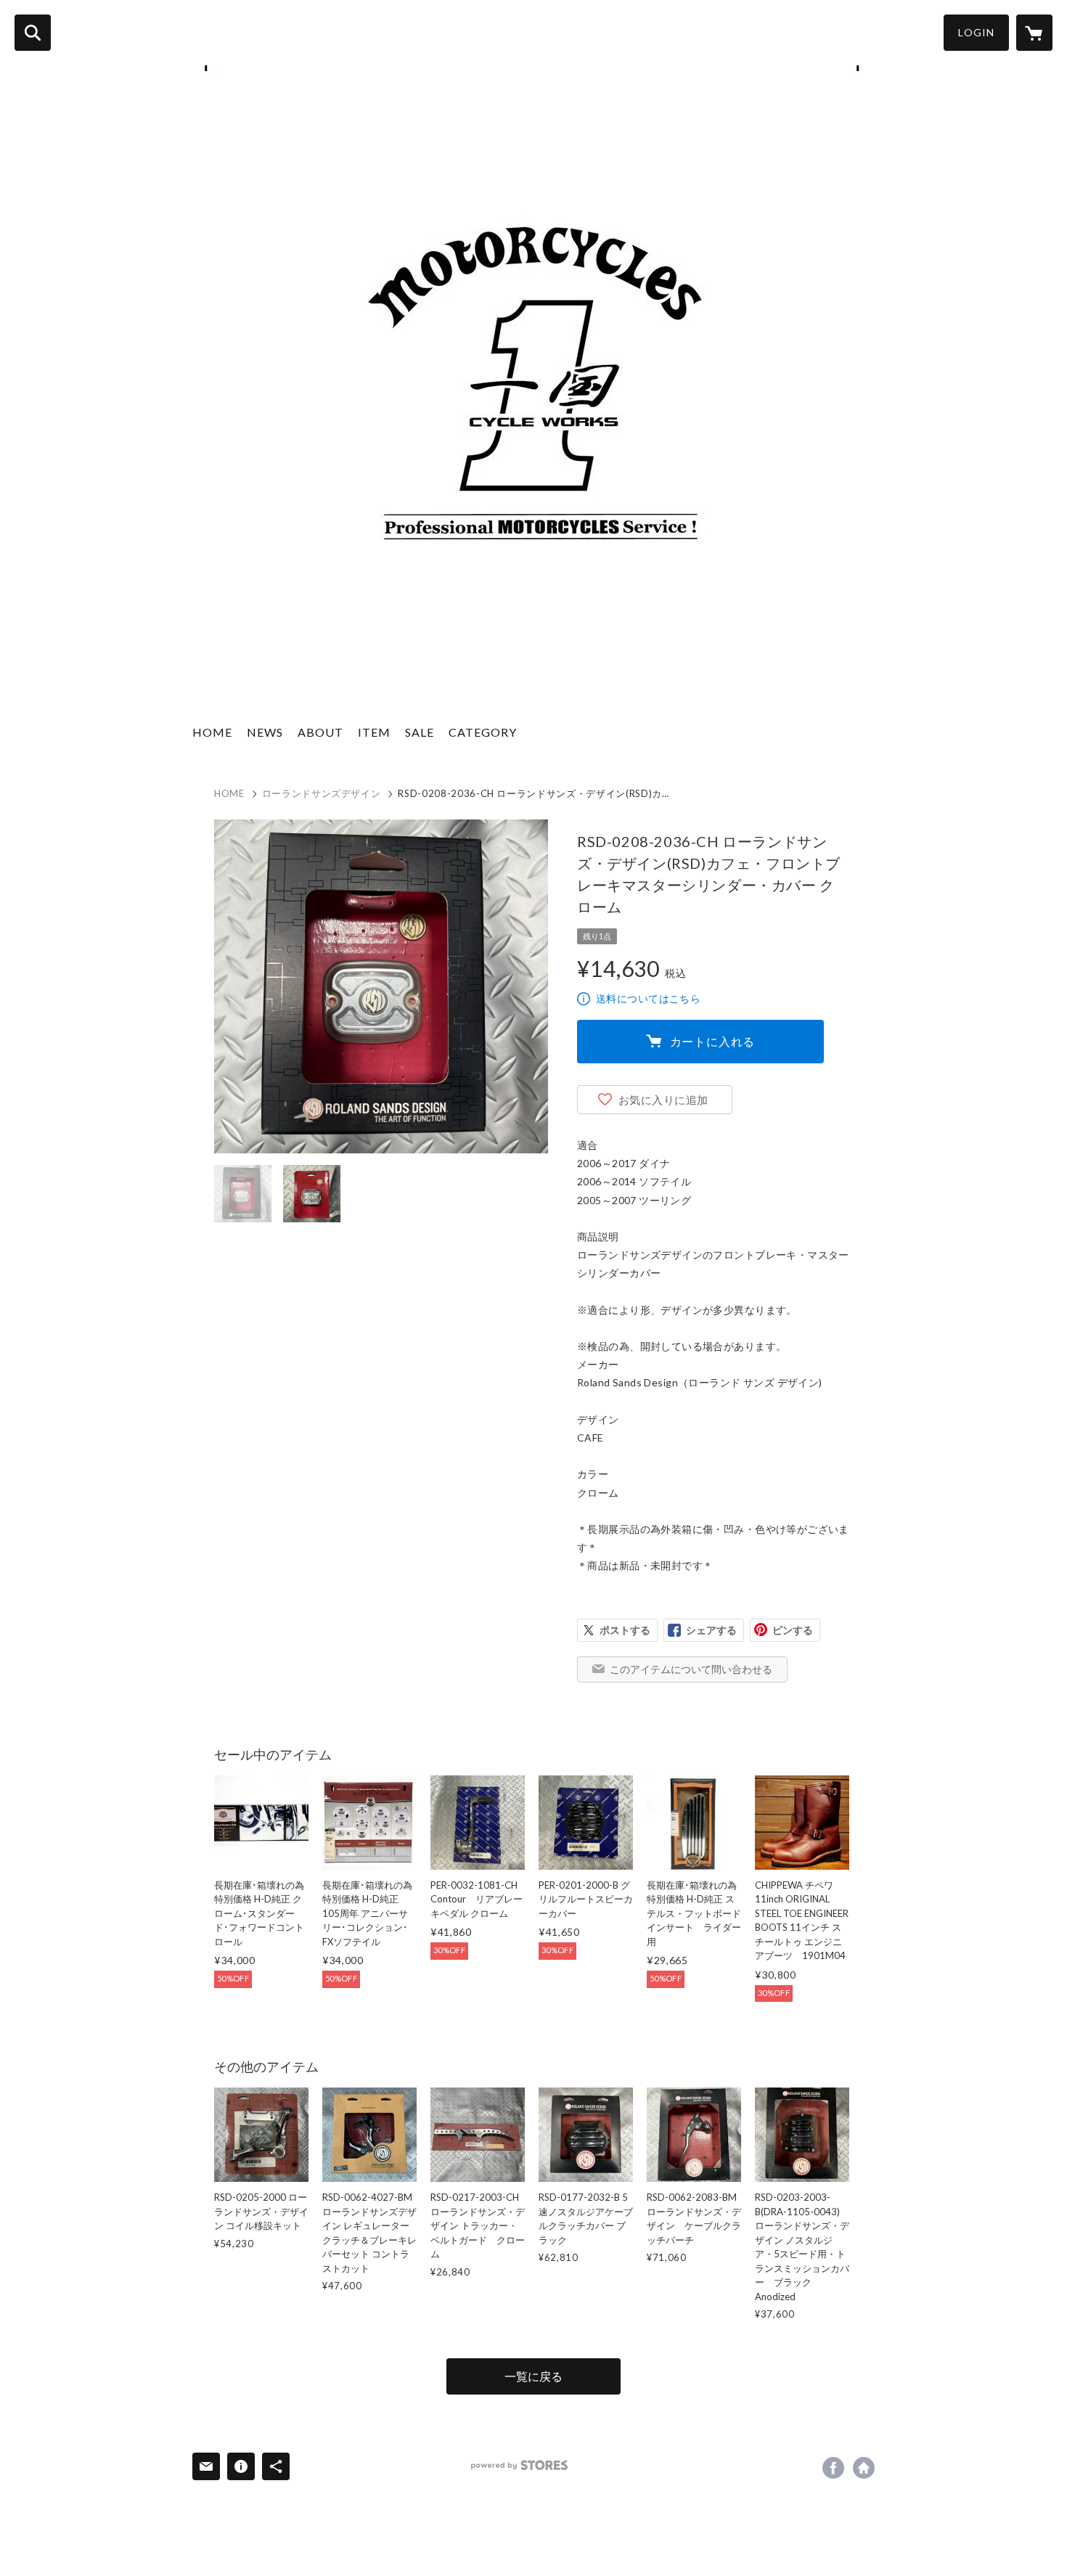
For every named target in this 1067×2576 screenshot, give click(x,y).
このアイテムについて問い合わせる (691, 1669)
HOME (212, 732)
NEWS (265, 732)
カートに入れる (713, 1041)
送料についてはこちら (648, 998)
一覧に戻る (533, 2376)
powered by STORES (519, 2465)
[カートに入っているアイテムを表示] (1034, 33)
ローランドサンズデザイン (322, 793)
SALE (420, 732)
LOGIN (976, 32)
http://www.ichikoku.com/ (864, 2468)
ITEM (374, 732)
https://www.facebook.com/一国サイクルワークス (833, 2468)
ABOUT (320, 732)
